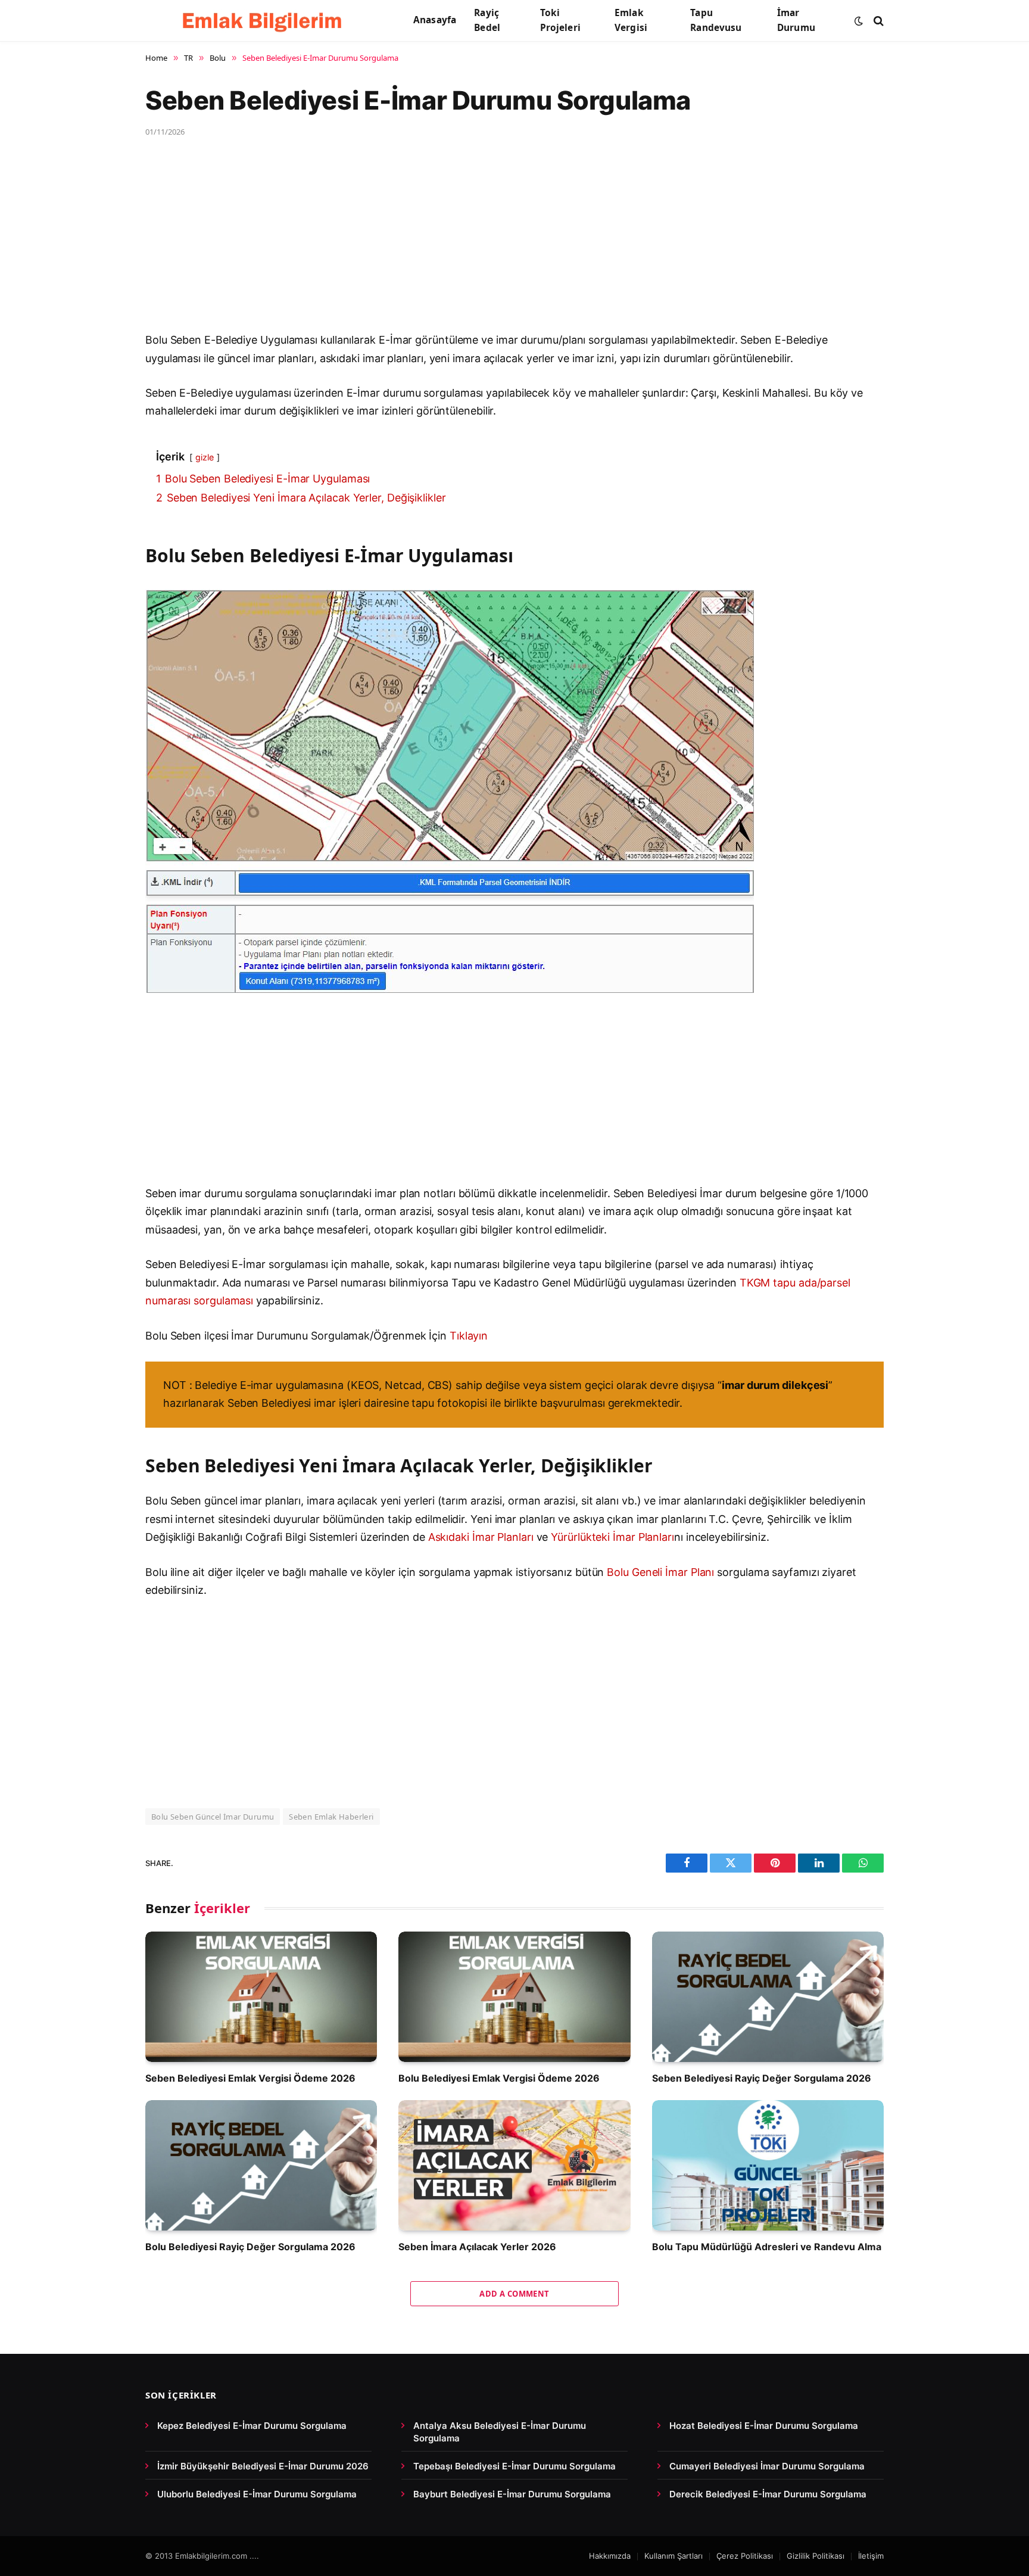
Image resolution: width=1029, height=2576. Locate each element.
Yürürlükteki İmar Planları (612, 1537)
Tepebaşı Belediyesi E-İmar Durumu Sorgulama (514, 2466)
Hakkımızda (610, 2556)
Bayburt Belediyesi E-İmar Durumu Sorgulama (512, 2494)
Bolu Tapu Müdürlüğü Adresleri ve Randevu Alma (767, 2247)
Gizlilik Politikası (816, 2556)
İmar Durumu (796, 20)
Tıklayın (469, 1336)
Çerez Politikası (745, 2556)
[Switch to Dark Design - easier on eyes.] (859, 21)
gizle (205, 457)
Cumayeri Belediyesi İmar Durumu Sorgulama (767, 2466)
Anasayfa (435, 20)
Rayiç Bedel (487, 20)
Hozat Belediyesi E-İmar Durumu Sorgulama (764, 2426)
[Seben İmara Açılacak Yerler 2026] (514, 2165)
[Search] (877, 21)
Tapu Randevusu (716, 20)
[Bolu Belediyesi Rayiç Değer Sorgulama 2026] (261, 2165)
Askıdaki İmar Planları (481, 1537)
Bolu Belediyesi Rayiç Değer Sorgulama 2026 (250, 2247)
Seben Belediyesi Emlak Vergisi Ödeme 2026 (250, 2078)
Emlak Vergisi (631, 20)
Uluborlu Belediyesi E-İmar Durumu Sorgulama (257, 2494)
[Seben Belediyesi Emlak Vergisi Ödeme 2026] (261, 1997)
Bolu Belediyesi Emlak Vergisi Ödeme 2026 (499, 2078)
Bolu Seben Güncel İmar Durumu (213, 1817)
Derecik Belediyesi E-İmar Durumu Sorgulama (768, 2494)
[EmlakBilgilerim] (264, 21)
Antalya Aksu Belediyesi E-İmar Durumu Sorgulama (500, 2432)
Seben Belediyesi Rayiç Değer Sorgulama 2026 (762, 2078)
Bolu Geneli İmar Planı (660, 1572)
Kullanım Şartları (673, 2556)
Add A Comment (514, 2294)
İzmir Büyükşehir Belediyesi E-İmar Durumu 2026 (263, 2466)
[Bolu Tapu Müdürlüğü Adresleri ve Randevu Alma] (768, 2165)
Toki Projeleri (560, 20)
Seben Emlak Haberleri (331, 1817)
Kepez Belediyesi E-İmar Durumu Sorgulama (252, 2426)
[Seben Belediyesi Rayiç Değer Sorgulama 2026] (768, 1997)
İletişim (871, 2556)
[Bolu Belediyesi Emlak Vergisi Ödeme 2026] (514, 1997)
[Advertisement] (503, 243)
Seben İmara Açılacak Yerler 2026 (477, 2247)
